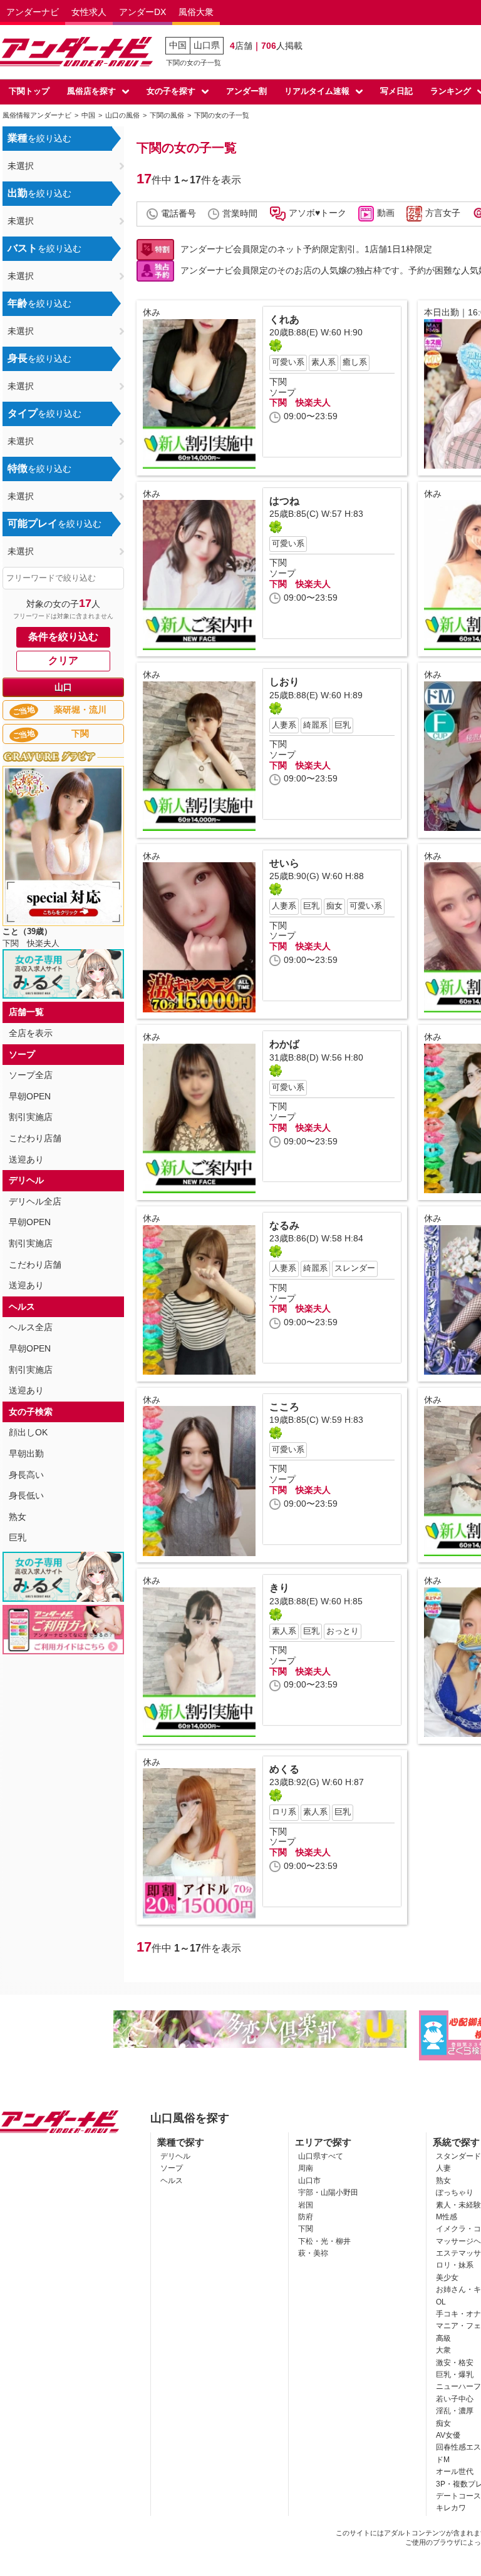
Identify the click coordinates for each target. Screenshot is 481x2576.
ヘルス (172, 2181)
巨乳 (18, 1537)
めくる (284, 1769)
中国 (178, 45)
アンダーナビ (33, 12)
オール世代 (455, 2472)
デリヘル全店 (35, 1201)
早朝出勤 (26, 1453)
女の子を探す (171, 91)
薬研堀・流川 (59, 710)
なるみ (284, 1225)
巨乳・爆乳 (455, 2375)
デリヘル (175, 2156)
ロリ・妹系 (455, 2265)
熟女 (18, 1517)
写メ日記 (396, 91)
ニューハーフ (458, 2386)
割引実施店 (31, 1117)
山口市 (309, 2181)
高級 (443, 2338)
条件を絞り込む (63, 637)
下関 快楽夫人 (300, 402)
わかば (284, 1044)
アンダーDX (142, 12)
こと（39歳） (27, 931)
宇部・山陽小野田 (328, 2192)
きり (279, 1588)
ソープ (172, 2168)
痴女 (443, 2423)
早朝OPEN (30, 1096)
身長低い (26, 1495)
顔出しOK (28, 1432)
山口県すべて (321, 2156)
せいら (284, 863)
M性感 (447, 2217)
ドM (443, 2460)
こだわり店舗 (35, 1138)
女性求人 (89, 12)
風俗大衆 (196, 12)
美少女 (447, 2278)
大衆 (443, 2350)
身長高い (26, 1475)
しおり (284, 682)
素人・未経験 (458, 2205)
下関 (50, 734)
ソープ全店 (31, 1075)
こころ (284, 1407)
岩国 (306, 2205)
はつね (284, 501)
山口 (63, 687)
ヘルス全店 (31, 1327)
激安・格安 (455, 2363)
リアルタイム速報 (317, 91)
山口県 (207, 45)
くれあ (284, 319)
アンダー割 (246, 91)
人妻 (443, 2168)
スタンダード (458, 2156)
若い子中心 (455, 2399)
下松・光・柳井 (324, 2241)
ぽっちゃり (455, 2192)
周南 (306, 2168)
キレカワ (451, 2508)
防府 (306, 2217)
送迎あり (26, 1159)
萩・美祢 (313, 2253)
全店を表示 (31, 1033)
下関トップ (29, 91)
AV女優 (448, 2435)
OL (441, 2302)
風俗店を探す (91, 91)
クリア (63, 660)
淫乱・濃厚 (455, 2411)
